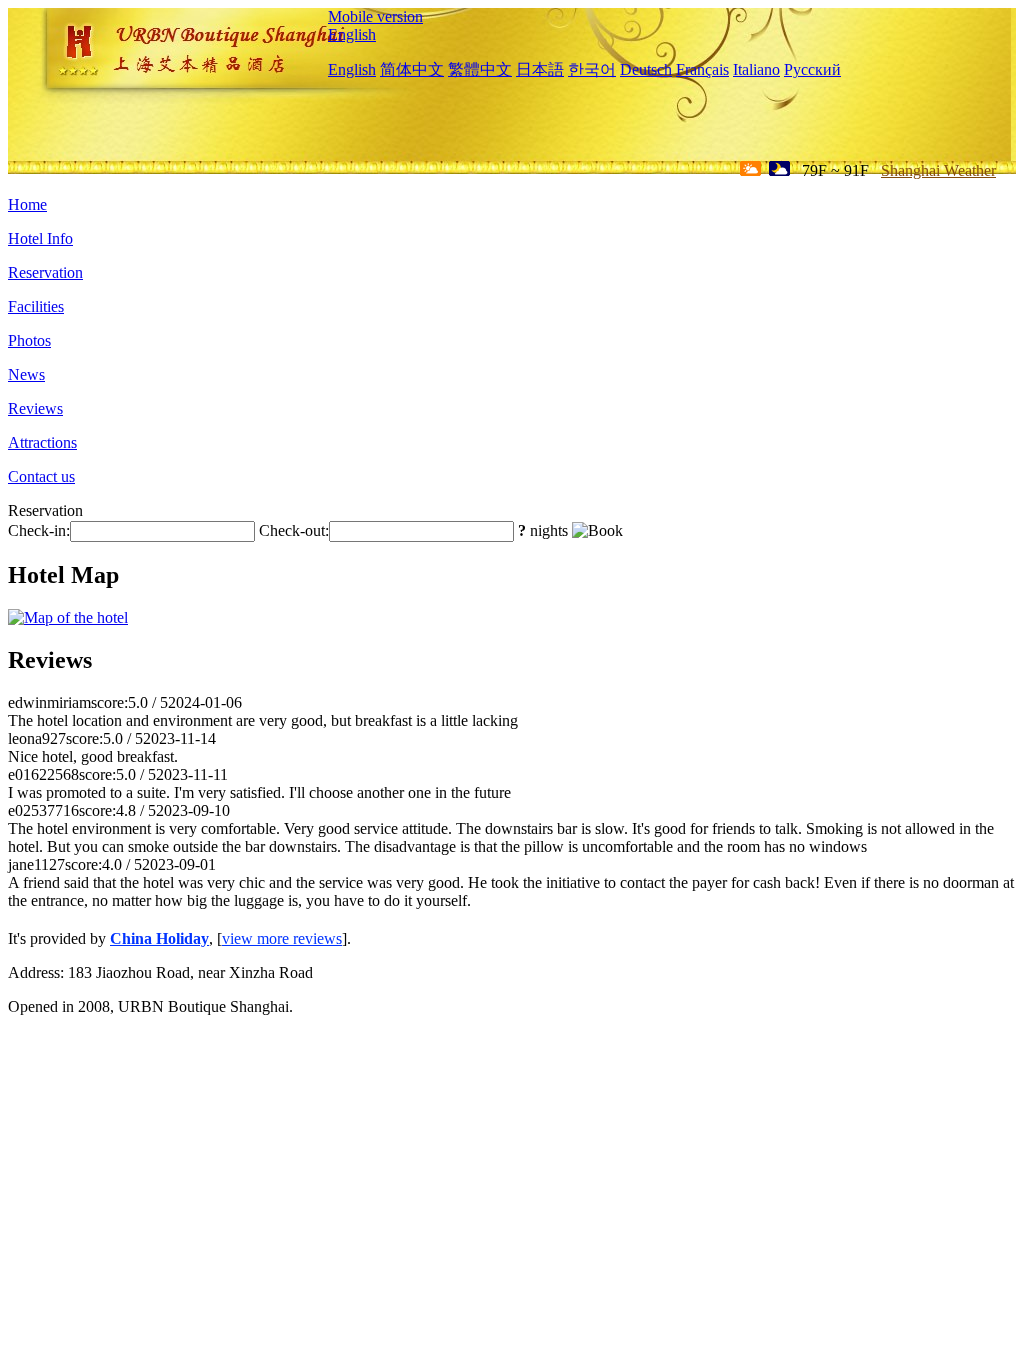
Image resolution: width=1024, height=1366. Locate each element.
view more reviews (282, 938)
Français (702, 69)
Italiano (756, 69)
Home (27, 204)
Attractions (42, 442)
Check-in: (39, 530)
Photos (29, 340)
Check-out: (294, 530)
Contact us (41, 476)
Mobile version (375, 16)
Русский (812, 69)
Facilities (36, 306)
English (352, 34)
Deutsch (646, 69)
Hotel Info (40, 238)
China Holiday (159, 938)
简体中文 (412, 69)
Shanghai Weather (938, 170)
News (26, 374)
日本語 (540, 69)
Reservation (45, 272)
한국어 (592, 69)
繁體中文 (480, 69)
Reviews (35, 408)
